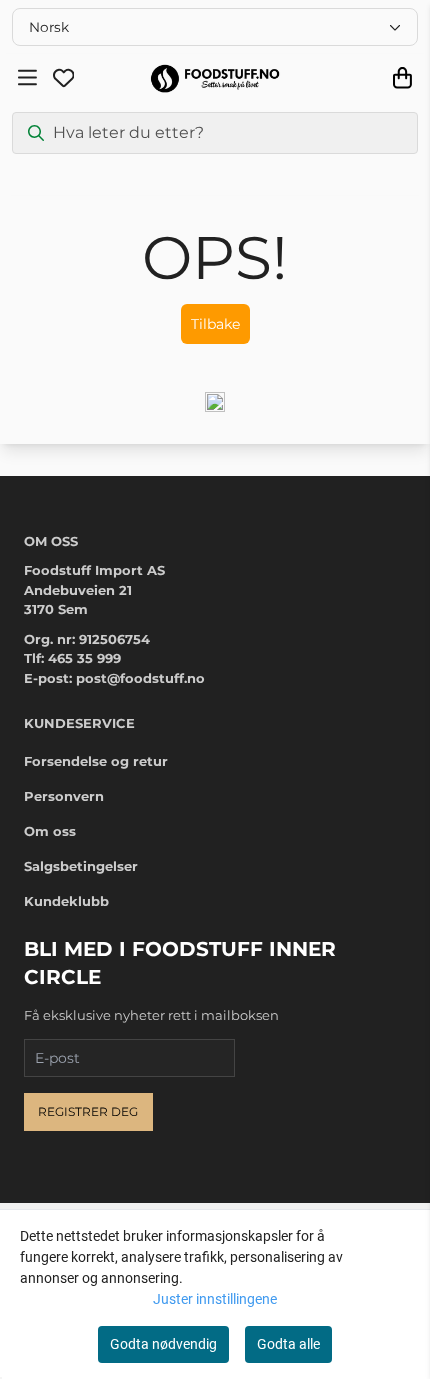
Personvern (64, 796)
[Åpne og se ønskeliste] (64, 78)
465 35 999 (84, 658)
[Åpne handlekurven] (402, 78)
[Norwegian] (215, 27)
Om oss (50, 831)
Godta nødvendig (163, 1344)
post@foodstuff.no (140, 678)
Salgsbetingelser (81, 866)
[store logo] (214, 78)
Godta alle (288, 1344)
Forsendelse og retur (96, 761)
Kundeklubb (66, 901)
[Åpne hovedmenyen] (27, 78)
